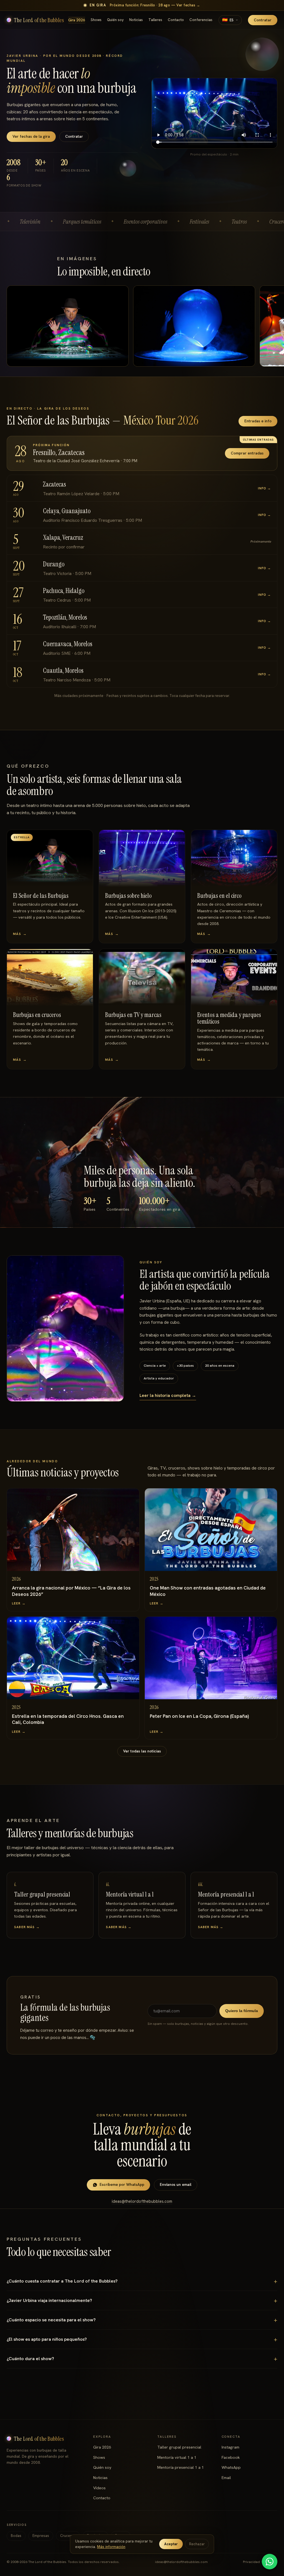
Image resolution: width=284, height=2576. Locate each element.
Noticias (136, 20)
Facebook (231, 2457)
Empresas (41, 2536)
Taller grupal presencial (179, 2447)
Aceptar (171, 2544)
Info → (264, 488)
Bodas (16, 2536)
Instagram (230, 2447)
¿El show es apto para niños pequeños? (47, 2339)
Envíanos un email (176, 2184)
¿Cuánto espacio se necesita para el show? (51, 2320)
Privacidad (251, 2562)
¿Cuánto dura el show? (30, 2359)
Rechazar (197, 2544)
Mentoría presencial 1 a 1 (181, 2467)
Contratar (263, 20)
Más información (111, 2547)
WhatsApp (231, 2467)
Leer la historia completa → (168, 1395)
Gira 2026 (77, 20)
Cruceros (68, 2536)
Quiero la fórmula (242, 2011)
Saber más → (27, 1927)
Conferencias (201, 20)
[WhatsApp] (270, 2562)
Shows (96, 20)
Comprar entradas (247, 453)
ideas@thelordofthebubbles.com (142, 2201)
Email (226, 2478)
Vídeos (99, 2488)
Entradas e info (258, 421)
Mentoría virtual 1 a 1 (177, 2457)
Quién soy (115, 20)
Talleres (155, 20)
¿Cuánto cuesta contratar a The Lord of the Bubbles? (62, 2281)
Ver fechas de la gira (31, 136)
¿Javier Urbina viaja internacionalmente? (49, 2300)
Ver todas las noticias (142, 1751)
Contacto (176, 20)
